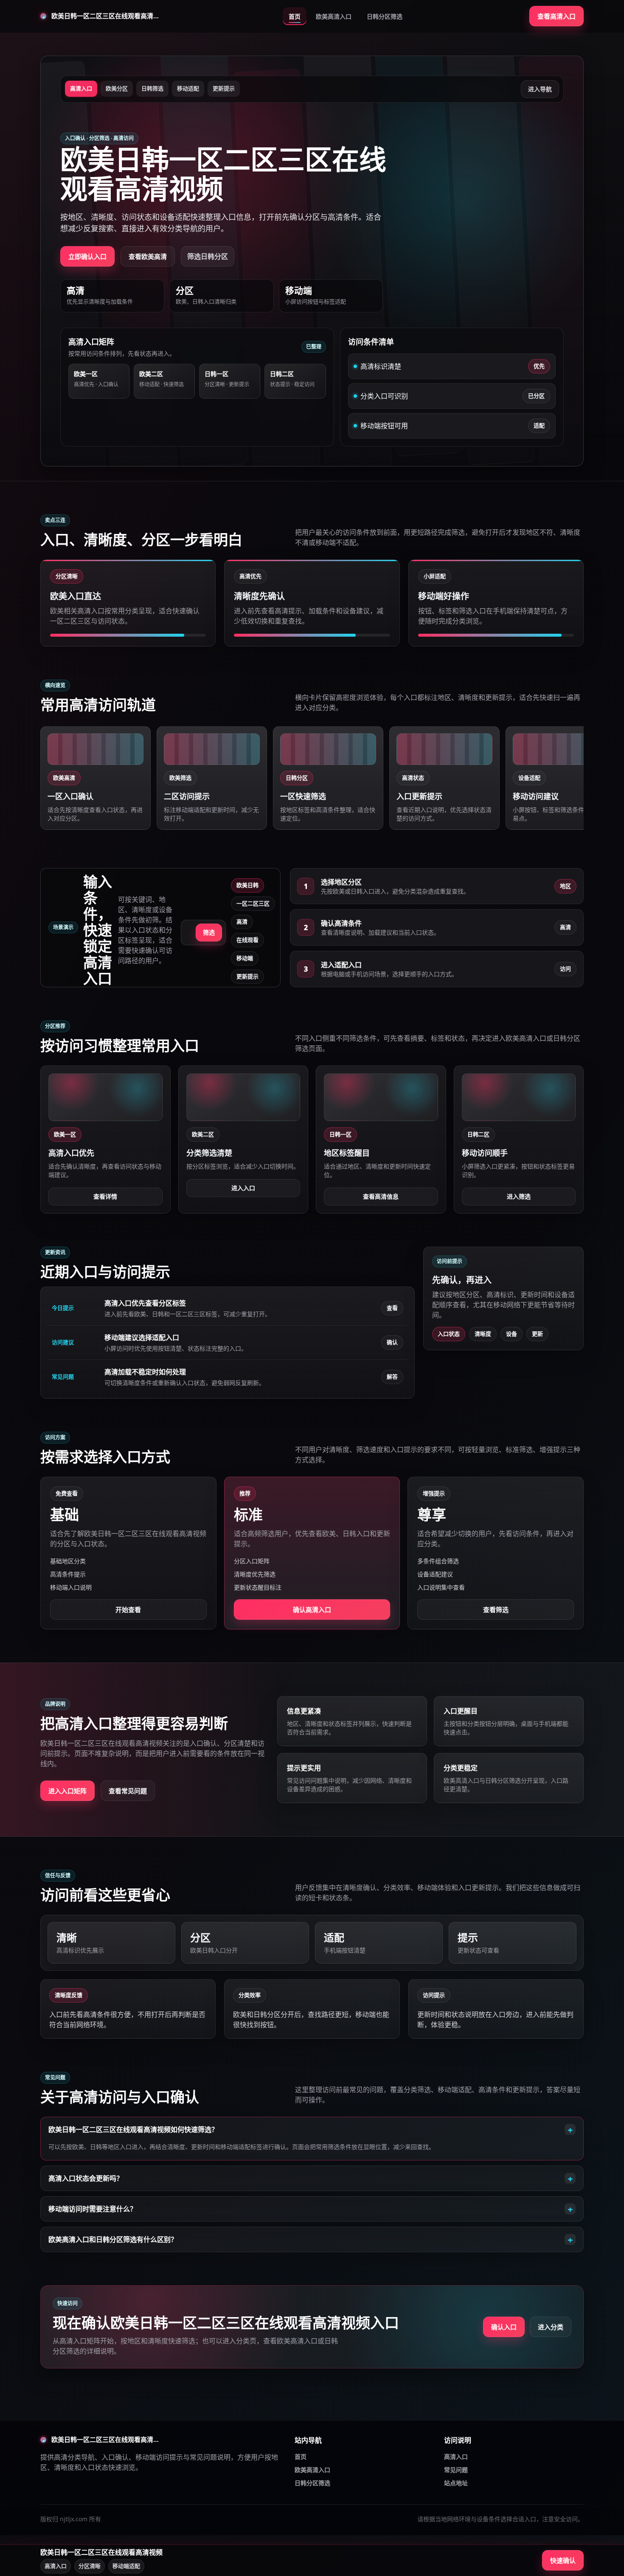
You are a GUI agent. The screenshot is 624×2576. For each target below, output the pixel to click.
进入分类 (551, 2327)
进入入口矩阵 (67, 1791)
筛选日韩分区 (208, 256)
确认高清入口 (312, 1610)
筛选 (209, 932)
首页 (295, 16)
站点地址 (456, 2483)
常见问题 (456, 2470)
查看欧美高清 (148, 256)
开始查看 (128, 1610)
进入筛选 (519, 1196)
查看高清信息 (381, 1196)
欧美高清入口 (334, 16)
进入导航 (540, 89)
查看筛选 (496, 1610)
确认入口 (504, 2327)
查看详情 (105, 1196)
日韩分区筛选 (385, 16)
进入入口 (243, 1188)
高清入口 (456, 2457)
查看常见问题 (128, 1791)
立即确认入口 (87, 256)
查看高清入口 (557, 16)
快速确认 (563, 2560)
